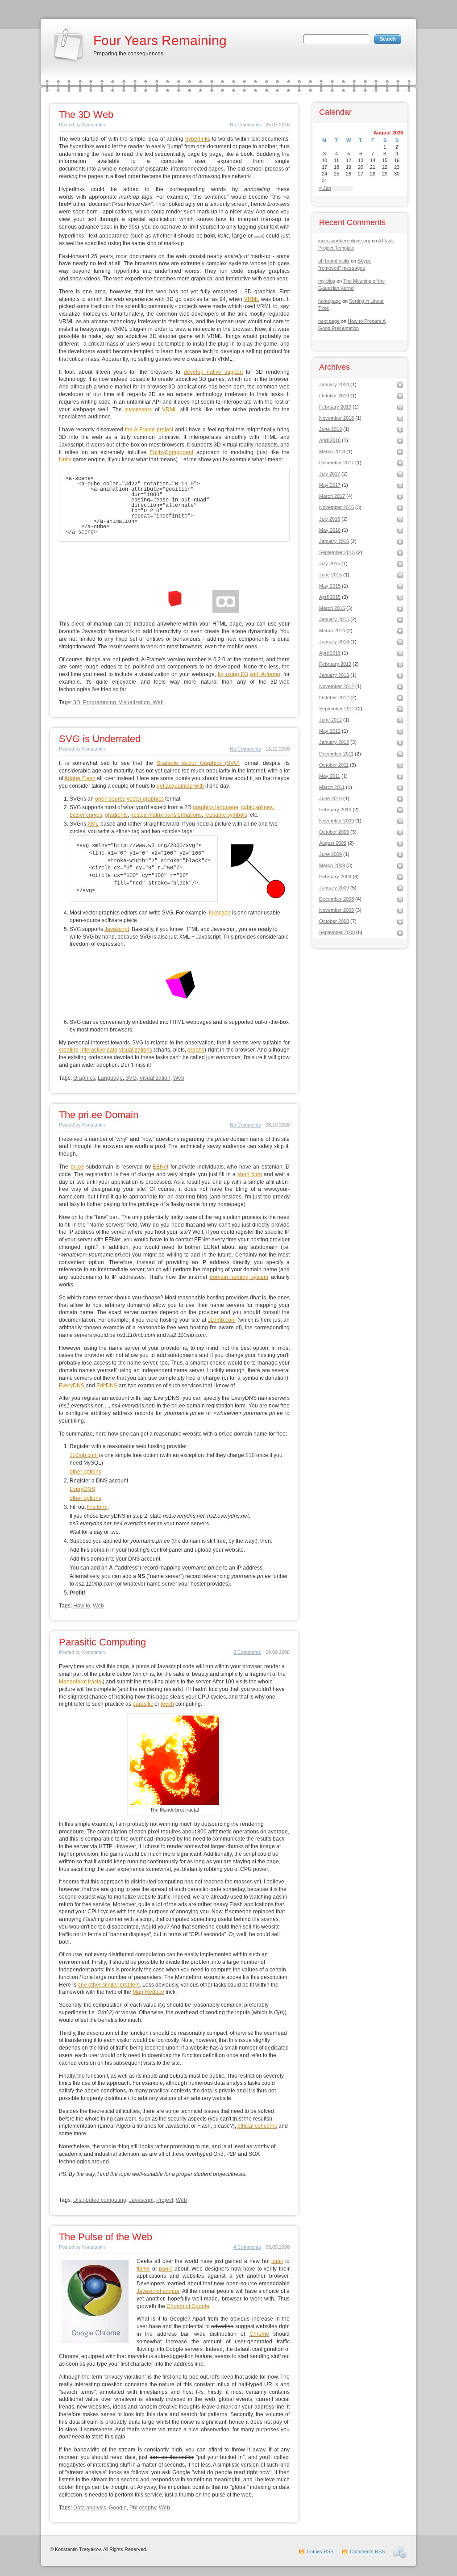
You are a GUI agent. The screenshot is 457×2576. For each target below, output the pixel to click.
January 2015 (334, 619)
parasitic (143, 1704)
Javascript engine (158, 2291)
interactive (93, 1050)
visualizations (136, 1050)
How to (82, 1606)
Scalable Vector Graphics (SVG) (198, 763)
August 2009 (333, 843)
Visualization (134, 702)
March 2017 (332, 496)
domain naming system (239, 1277)
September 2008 (337, 932)
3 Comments (247, 1652)
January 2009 (334, 888)
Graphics (84, 1078)
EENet (160, 1167)
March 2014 (332, 630)
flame (143, 2269)
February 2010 (335, 810)
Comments (367, 2551)
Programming (100, 702)
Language (110, 1078)
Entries (320, 2551)
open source (110, 799)
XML (93, 824)
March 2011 (332, 787)
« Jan (325, 188)
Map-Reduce (148, 1992)
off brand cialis (334, 261)
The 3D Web (86, 115)
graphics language (216, 807)
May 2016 (330, 530)
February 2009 (335, 877)
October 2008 (334, 921)
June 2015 (330, 575)
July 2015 (330, 564)
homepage (330, 301)
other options (85, 1472)
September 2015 (337, 552)
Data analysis (90, 2508)
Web (158, 702)
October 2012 (334, 697)
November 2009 (337, 821)
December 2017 (337, 463)
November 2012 (337, 686)
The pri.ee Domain (99, 1115)
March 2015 (332, 608)
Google (118, 2508)
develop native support (214, 372)
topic (277, 2261)
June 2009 (330, 854)
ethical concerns (257, 2126)
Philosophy (143, 2508)
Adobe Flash (80, 778)
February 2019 (335, 407)
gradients (116, 815)
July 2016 (330, 519)
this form (97, 1507)
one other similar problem (109, 1985)
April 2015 (330, 597)
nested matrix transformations (166, 815)
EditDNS (107, 1386)
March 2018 (332, 451)
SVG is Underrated (100, 739)
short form (250, 1174)
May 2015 (330, 586)
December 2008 (337, 899)
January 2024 (334, 384)
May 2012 (330, 731)
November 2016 (337, 507)
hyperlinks (198, 139)
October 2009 (334, 832)
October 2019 (334, 396)
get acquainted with (180, 786)
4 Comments (247, 2247)
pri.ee (77, 1167)
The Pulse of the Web (106, 2237)
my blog (327, 281)
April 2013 (330, 653)
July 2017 (330, 474)
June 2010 (330, 798)
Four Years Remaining (160, 40)
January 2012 (334, 742)
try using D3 (233, 674)
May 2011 (330, 776)
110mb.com (222, 1320)
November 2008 (337, 910)
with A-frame (265, 674)
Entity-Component (171, 452)
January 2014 (334, 642)
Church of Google (188, 2306)
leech (167, 1704)
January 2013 (334, 675)
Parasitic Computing (102, 1642)
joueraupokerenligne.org (344, 241)
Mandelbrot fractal (81, 1682)
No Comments (245, 125)
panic (166, 2269)
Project (165, 2200)
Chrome (259, 2334)
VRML (252, 299)
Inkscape (220, 913)
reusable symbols (226, 815)
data (112, 1050)
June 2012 (330, 720)
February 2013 (335, 664)
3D (77, 702)
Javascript (117, 929)
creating (69, 1050)
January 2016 (334, 541)
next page (329, 321)
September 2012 (337, 709)
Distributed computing (100, 2200)
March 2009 (332, 865)
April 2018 (330, 440)
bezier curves (86, 815)
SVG (131, 1078)
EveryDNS (72, 1386)
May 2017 (330, 485)
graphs (196, 1050)
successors (138, 409)
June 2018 (330, 429)
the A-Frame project (149, 430)
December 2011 (336, 754)
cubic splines (257, 807)
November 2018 (337, 418)
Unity (65, 459)
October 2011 (334, 765)
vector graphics (145, 799)
